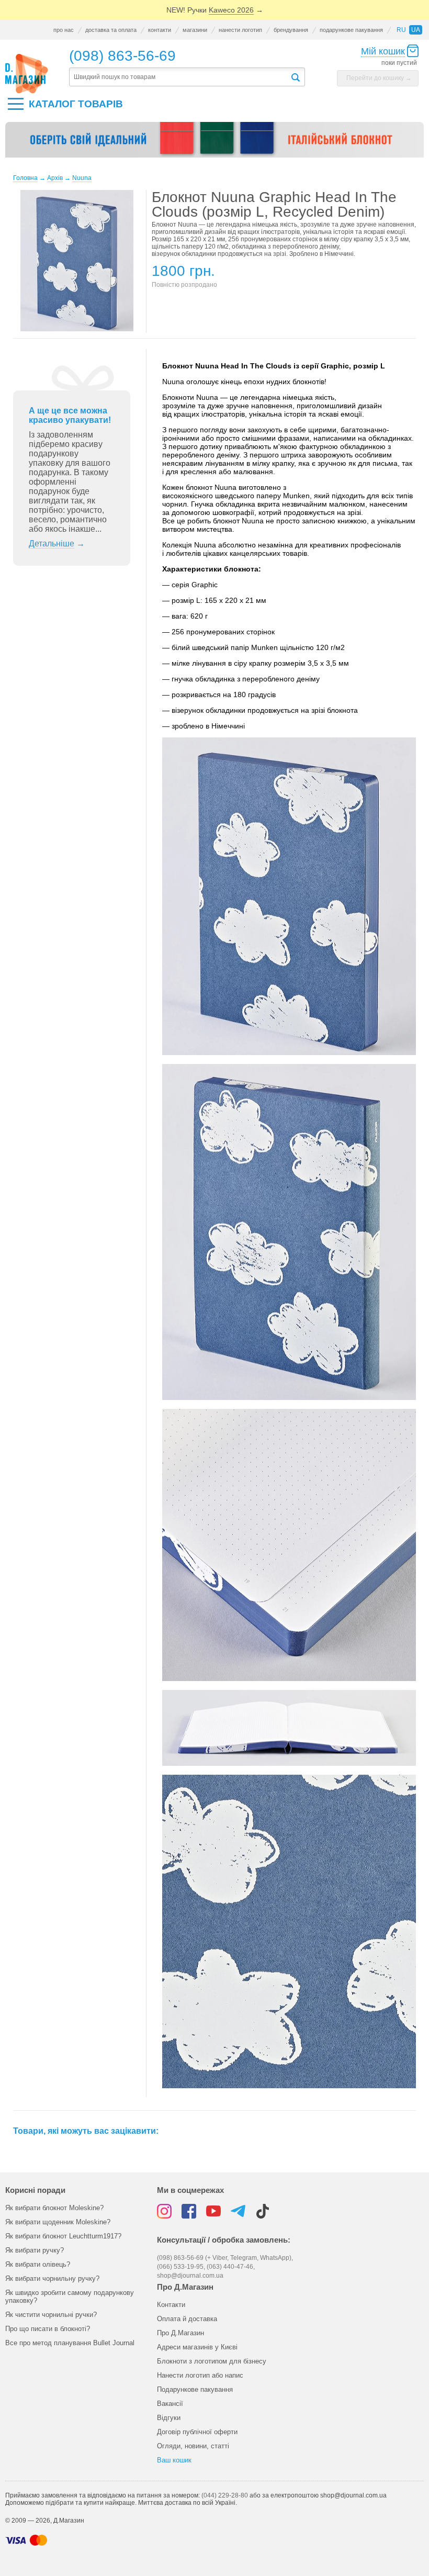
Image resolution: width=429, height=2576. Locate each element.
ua (416, 30)
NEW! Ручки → (215, 10)
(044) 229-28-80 (225, 2495)
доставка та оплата (111, 30)
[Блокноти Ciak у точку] (214, 143)
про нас (64, 30)
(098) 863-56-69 (122, 56)
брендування (291, 30)
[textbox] (179, 77)
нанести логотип (240, 30)
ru (401, 30)
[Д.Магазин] (27, 74)
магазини (195, 30)
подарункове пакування (351, 30)
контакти (160, 30)
